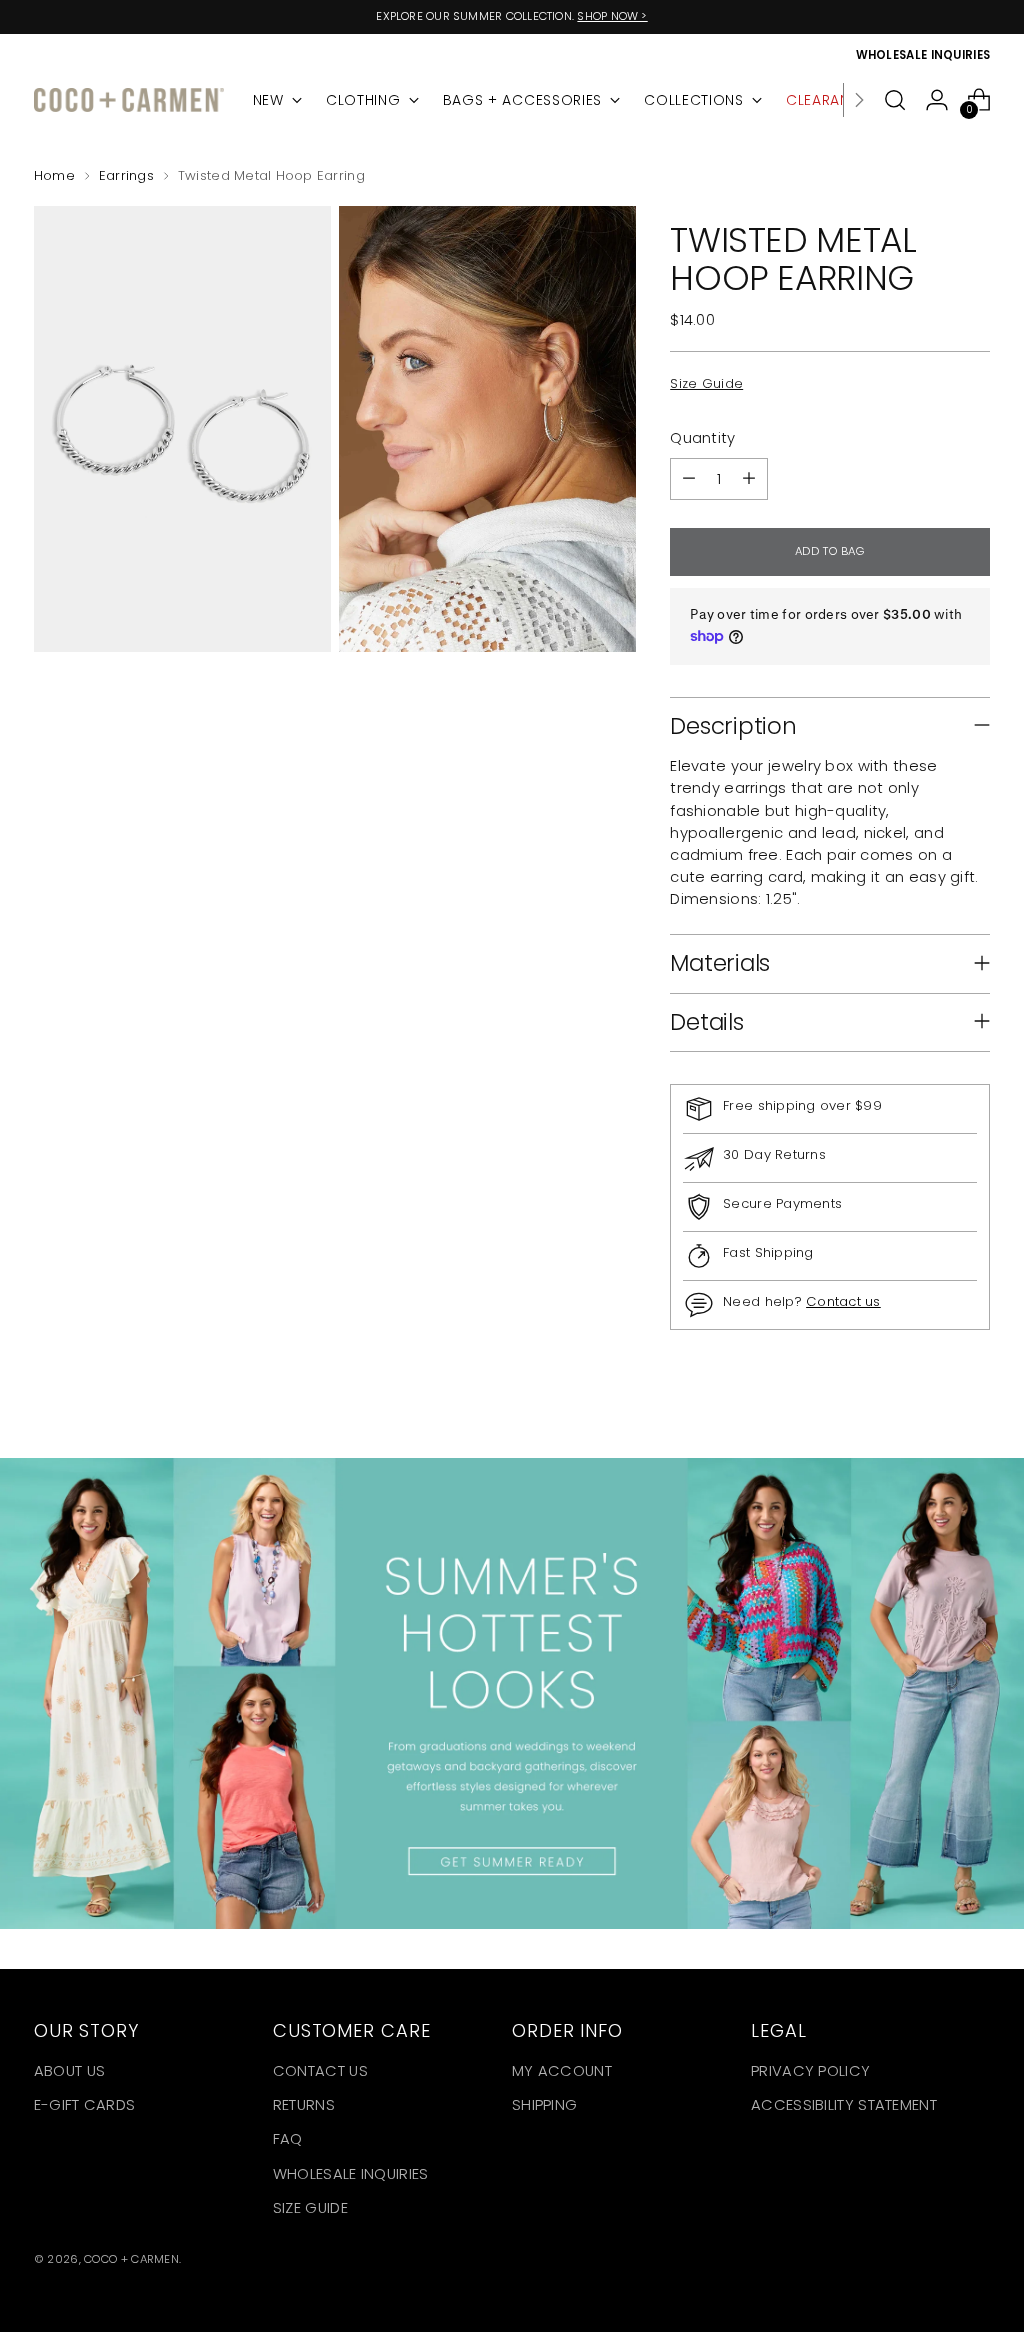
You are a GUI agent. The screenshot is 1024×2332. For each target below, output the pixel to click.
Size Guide (706, 383)
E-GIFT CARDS (85, 2104)
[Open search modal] (895, 100)
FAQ (288, 2138)
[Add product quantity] (749, 479)
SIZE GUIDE (310, 2207)
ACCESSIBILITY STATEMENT (844, 2104)
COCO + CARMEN (131, 2259)
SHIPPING (544, 2104)
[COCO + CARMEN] (129, 100)
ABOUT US (69, 2070)
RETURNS (304, 2104)
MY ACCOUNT (562, 2070)
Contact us (843, 1301)
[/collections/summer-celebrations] (512, 1693)
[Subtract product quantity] (689, 479)
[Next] (859, 100)
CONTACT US (320, 2070)
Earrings (126, 175)
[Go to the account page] (937, 100)
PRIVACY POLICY (810, 2070)
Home (54, 175)
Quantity (702, 437)
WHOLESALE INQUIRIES (351, 2173)
